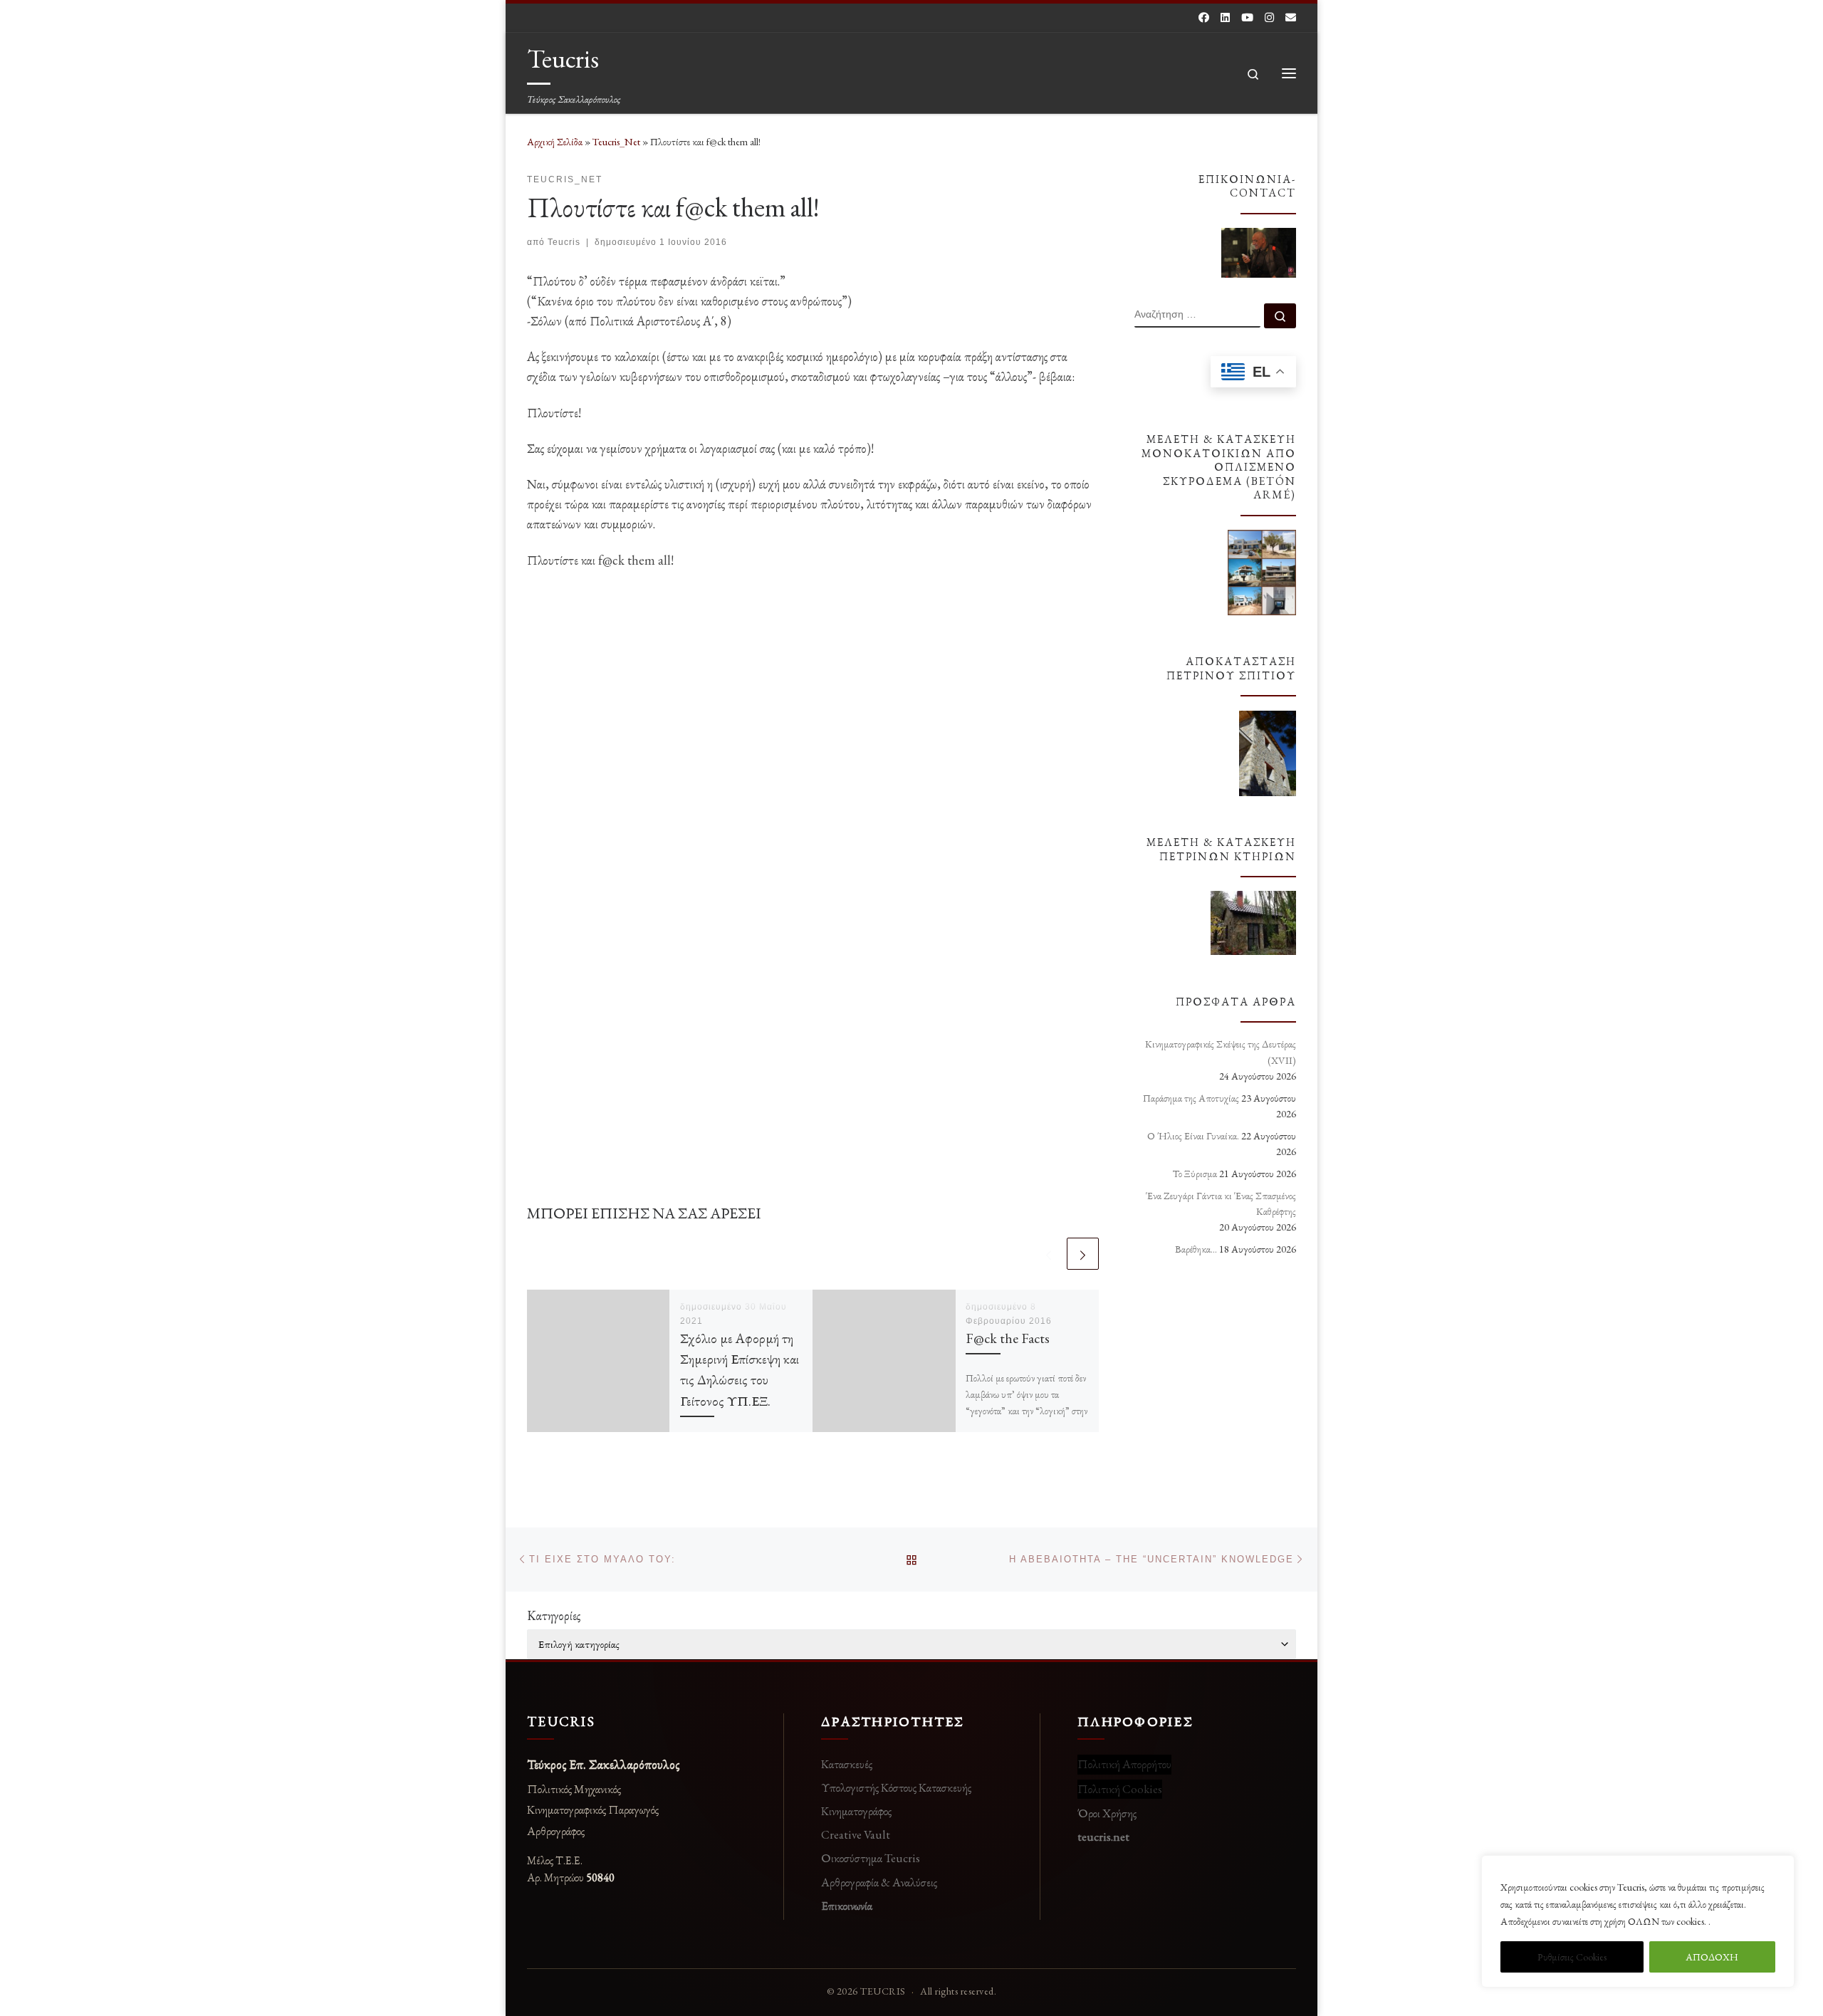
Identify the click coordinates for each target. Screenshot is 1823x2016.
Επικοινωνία (847, 1906)
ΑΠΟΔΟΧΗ (1712, 1957)
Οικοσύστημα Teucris (871, 1858)
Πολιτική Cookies (1120, 1789)
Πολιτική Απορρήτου (1124, 1764)
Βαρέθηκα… (1196, 1249)
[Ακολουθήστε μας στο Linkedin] (1225, 17)
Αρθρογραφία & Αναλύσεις (879, 1882)
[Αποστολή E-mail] (1291, 17)
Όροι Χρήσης (1107, 1813)
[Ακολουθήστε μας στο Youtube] (1247, 17)
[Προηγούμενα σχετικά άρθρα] (1049, 1254)
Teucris (564, 242)
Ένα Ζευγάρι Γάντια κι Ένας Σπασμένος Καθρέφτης (1221, 1203)
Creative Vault (856, 1834)
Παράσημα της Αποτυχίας (1191, 1098)
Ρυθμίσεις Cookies (1572, 1957)
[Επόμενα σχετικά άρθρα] (1083, 1254)
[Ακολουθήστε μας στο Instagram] (1269, 17)
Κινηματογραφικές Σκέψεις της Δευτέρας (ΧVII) (1221, 1052)
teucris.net (1103, 1837)
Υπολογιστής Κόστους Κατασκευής (896, 1787)
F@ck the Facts (1008, 1338)
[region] (1638, 1921)
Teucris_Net (616, 142)
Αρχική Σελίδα (556, 142)
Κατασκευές (847, 1764)
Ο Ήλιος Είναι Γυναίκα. (1193, 1136)
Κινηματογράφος (856, 1811)
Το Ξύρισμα (1195, 1174)
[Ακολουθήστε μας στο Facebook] (1204, 17)
